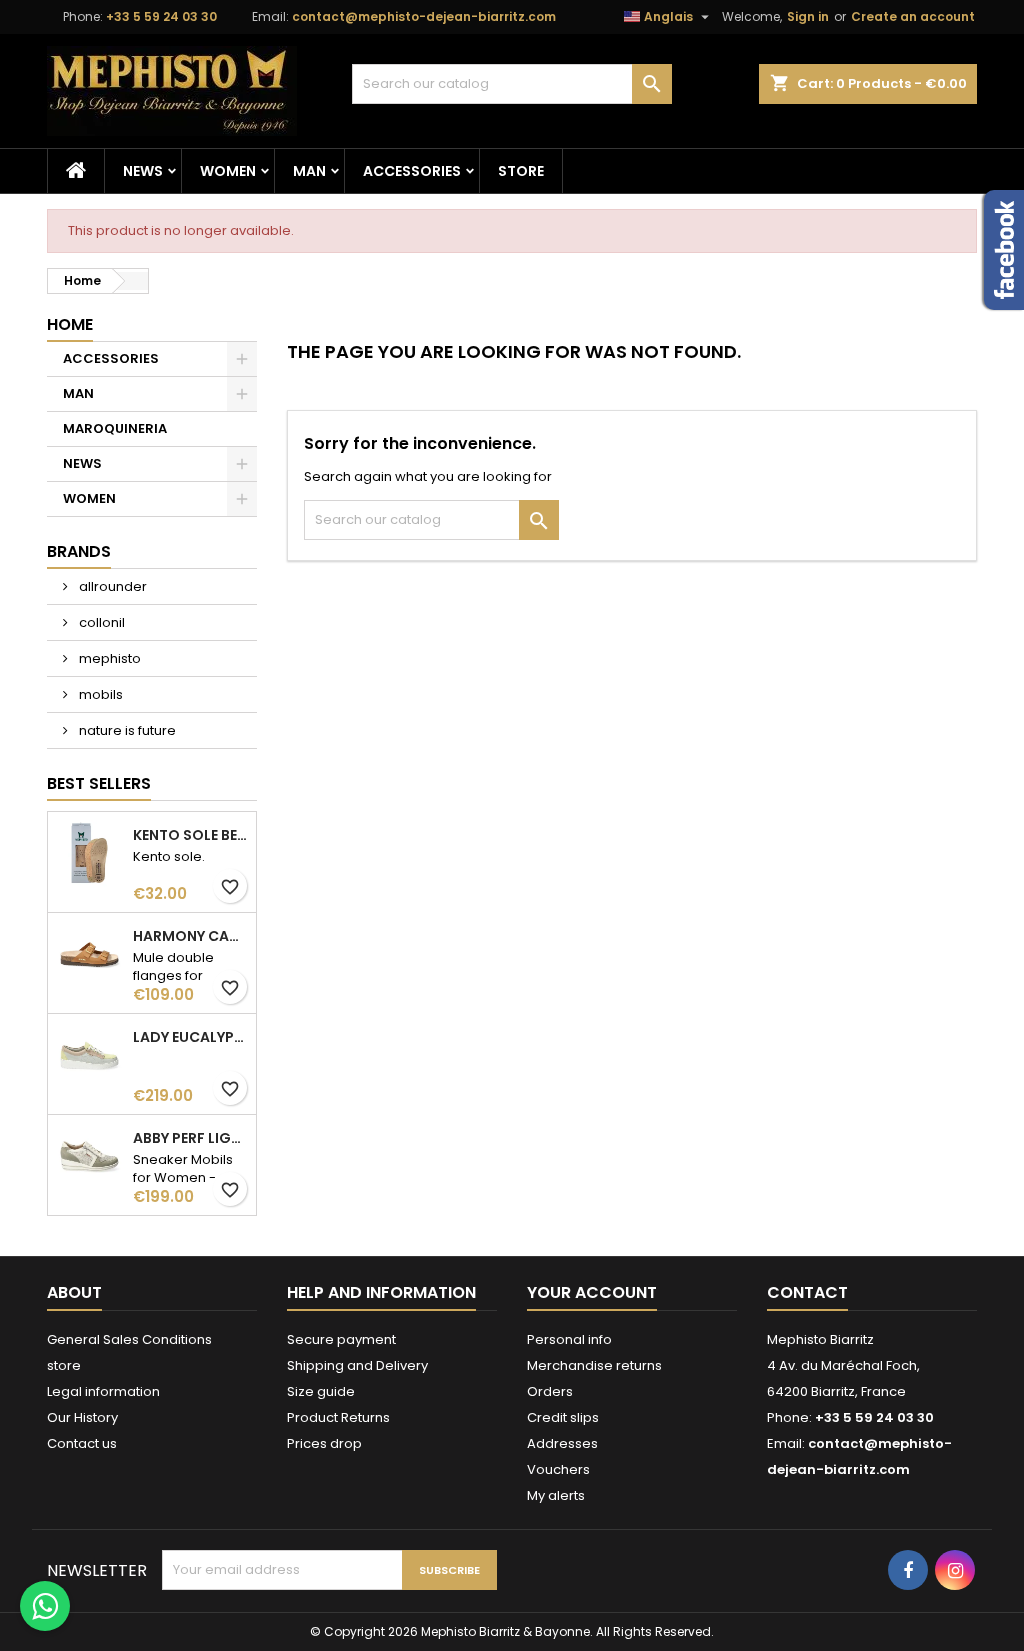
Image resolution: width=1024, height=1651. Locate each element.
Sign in (808, 16)
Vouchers (558, 1469)
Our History (82, 1417)
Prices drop (324, 1443)
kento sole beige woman (190, 835)
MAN (309, 171)
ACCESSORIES (412, 171)
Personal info (569, 1339)
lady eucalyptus (190, 1037)
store (521, 171)
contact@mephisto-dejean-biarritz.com (424, 16)
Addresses (562, 1443)
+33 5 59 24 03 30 (161, 16)
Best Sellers (99, 783)
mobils (99, 694)
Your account (592, 1292)
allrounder (111, 586)
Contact (807, 1292)
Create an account (913, 16)
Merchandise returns (594, 1365)
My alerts (556, 1495)
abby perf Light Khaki (190, 1138)
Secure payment (341, 1339)
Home (70, 324)
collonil (100, 622)
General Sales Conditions (129, 1339)
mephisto (108, 658)
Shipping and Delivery (357, 1365)
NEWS (143, 171)
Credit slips (563, 1417)
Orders (550, 1391)
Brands (79, 551)
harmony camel (190, 936)
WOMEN (228, 171)
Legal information (103, 1391)
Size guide (321, 1391)
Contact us (82, 1443)
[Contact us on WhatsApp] (45, 1606)
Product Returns (338, 1417)
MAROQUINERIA (115, 428)
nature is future (126, 730)
